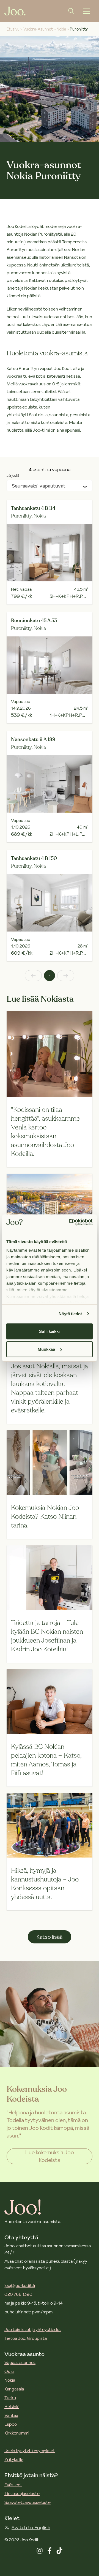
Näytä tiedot (70, 1314)
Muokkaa (46, 1349)
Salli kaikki (49, 1331)
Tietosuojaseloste (22, 2493)
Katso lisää (50, 1937)
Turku (10, 2398)
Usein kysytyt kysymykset (30, 2450)
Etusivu (13, 29)
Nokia (10, 2380)
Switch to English (31, 2527)
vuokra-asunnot (38, 29)
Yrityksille (14, 2459)
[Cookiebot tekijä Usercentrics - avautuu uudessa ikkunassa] (70, 1222)
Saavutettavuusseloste (28, 2502)
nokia (61, 29)
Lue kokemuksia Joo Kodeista (50, 2156)
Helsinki (12, 2406)
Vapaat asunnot (20, 2362)
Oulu (9, 2371)
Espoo (11, 2424)
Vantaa (11, 2415)
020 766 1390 (18, 2294)
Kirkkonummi (17, 2433)
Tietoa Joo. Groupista (26, 2338)
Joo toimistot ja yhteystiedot (33, 2329)
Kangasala (14, 2389)
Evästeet (13, 2485)
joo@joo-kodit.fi (20, 2285)
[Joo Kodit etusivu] (15, 11)
